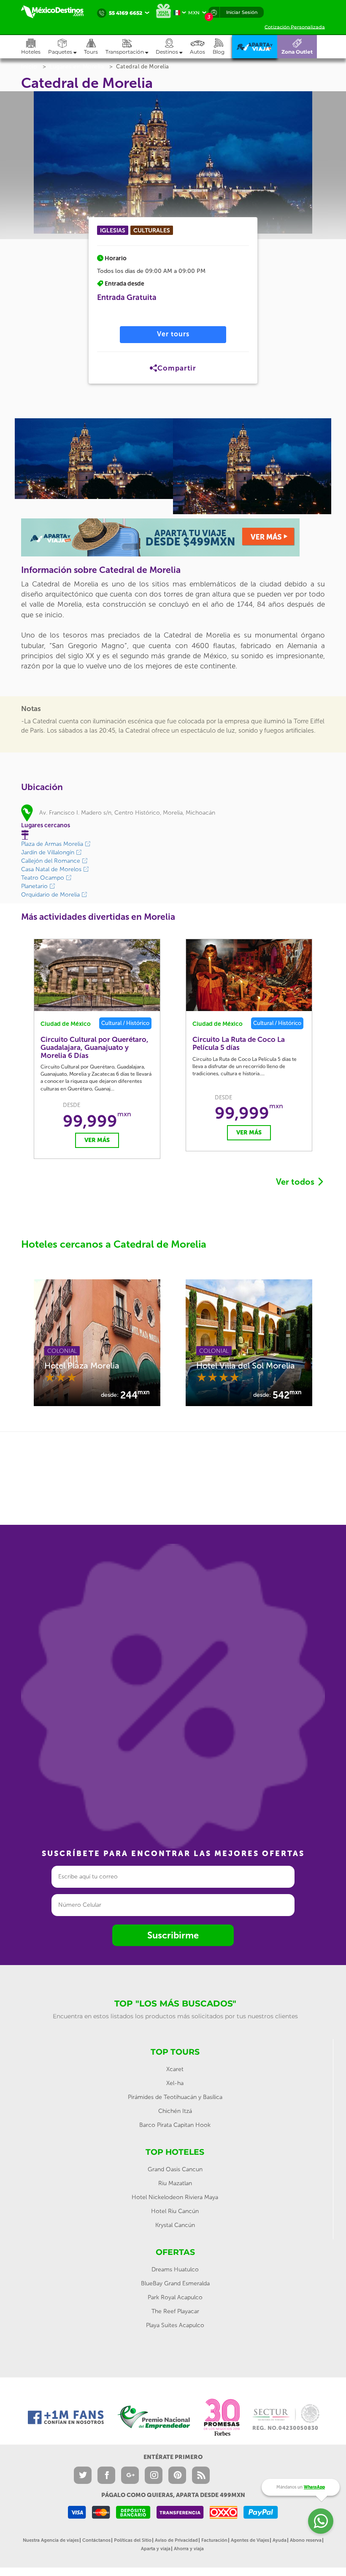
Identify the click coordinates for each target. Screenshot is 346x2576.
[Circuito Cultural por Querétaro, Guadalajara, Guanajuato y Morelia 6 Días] (97, 975)
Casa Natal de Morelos (52, 869)
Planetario (35, 886)
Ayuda (280, 2540)
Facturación (214, 2540)
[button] (131, 47)
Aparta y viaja (156, 2549)
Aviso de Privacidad (176, 2540)
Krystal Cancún (175, 2225)
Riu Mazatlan (175, 2183)
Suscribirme (173, 1935)
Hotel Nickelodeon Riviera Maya (175, 2197)
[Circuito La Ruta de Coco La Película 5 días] (249, 975)
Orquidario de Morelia (51, 895)
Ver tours (173, 334)
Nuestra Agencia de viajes (51, 2540)
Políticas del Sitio (133, 2540)
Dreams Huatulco (175, 2269)
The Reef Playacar (175, 2311)
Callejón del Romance (51, 861)
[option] (94, 459)
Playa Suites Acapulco (175, 2325)
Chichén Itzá (175, 2111)
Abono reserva (306, 2540)
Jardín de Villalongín (49, 852)
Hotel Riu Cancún (175, 2211)
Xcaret (175, 2069)
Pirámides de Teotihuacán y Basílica (175, 2097)
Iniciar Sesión (242, 12)
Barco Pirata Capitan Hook (175, 2125)
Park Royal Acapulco (175, 2297)
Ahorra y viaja (189, 2549)
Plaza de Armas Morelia (53, 844)
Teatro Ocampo (43, 878)
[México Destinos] (57, 12)
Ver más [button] (97, 1140)
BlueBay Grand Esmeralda (175, 2283)
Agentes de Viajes (250, 2540)
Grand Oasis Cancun (175, 2169)
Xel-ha (175, 2083)
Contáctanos (96, 2540)
